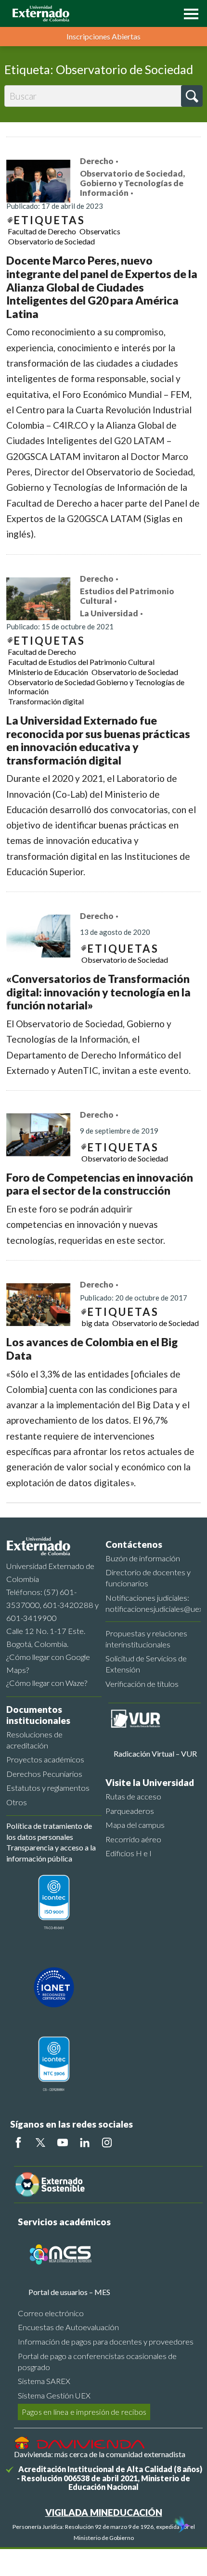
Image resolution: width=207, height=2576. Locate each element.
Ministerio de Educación (48, 672)
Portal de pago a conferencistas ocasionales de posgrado (97, 2361)
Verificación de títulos (142, 1684)
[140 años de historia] (182, 2525)
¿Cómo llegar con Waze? (47, 1683)
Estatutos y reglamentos (48, 1788)
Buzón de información (143, 1558)
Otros (17, 1802)
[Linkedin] (85, 2142)
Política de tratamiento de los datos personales (49, 1831)
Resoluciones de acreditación (34, 1740)
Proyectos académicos (45, 1759)
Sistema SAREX (44, 2381)
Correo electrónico (51, 2313)
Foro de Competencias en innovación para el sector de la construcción (100, 1184)
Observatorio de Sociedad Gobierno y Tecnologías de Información (96, 687)
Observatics (100, 231)
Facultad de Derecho (42, 231)
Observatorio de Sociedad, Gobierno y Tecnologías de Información (132, 183)
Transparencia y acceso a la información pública (51, 1853)
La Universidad (109, 613)
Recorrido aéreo (133, 1839)
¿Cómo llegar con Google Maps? (48, 1663)
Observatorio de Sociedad (52, 241)
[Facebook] (18, 2142)
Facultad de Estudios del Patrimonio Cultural (81, 662)
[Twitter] (40, 2142)
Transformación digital (46, 701)
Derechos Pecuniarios (44, 1774)
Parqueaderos (130, 1811)
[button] (189, 13)
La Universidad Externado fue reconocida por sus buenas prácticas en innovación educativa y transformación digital (98, 740)
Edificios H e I (129, 1853)
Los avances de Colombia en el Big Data (92, 1349)
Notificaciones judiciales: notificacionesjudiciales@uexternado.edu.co (153, 1603)
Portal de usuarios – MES (69, 2292)
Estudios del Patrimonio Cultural (127, 596)
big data (95, 1323)
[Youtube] (63, 2142)
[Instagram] (107, 2142)
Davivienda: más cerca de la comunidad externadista (100, 2454)
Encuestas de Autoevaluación (68, 2327)
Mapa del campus (135, 1825)
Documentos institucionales (38, 1715)
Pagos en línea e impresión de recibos (84, 2412)
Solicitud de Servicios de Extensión (146, 1664)
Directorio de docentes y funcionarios (148, 1578)
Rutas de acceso (133, 1796)
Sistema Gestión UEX (54, 2395)
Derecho (97, 161)
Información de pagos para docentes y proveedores (106, 2341)
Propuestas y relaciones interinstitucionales (146, 1639)
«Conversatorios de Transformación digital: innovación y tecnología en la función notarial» (98, 992)
